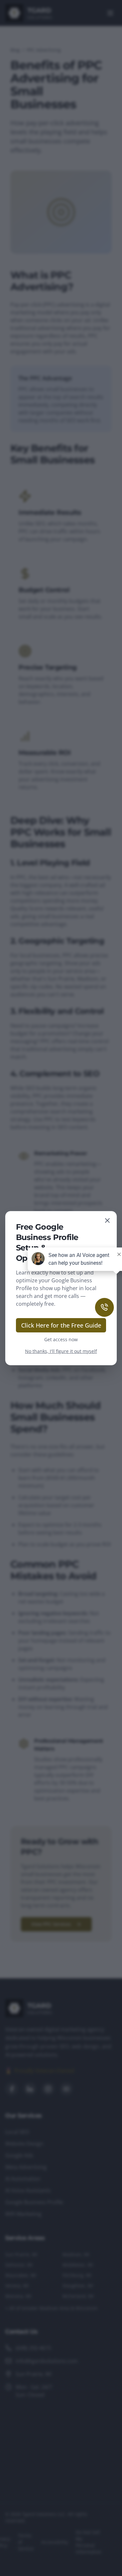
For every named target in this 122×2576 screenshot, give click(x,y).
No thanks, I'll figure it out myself (61, 1351)
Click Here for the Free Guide (61, 1325)
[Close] (107, 1220)
